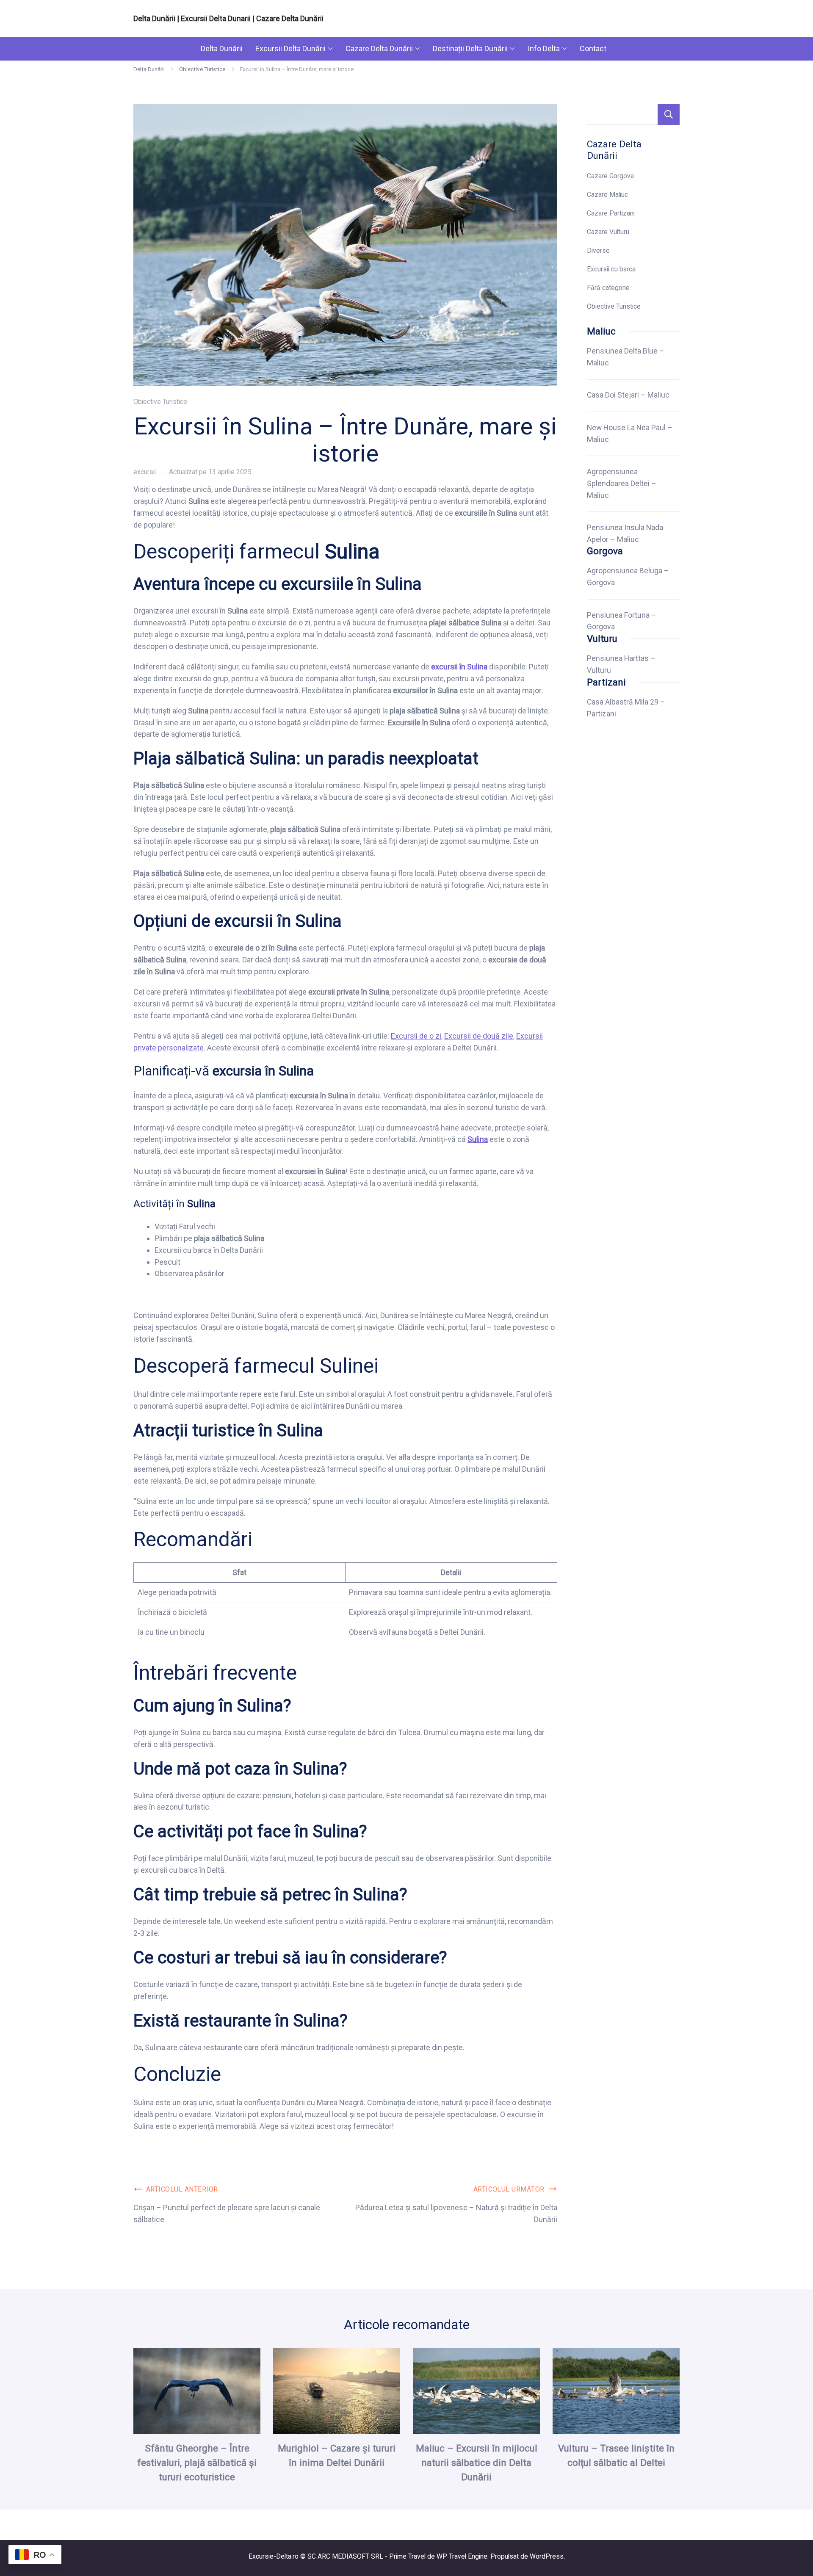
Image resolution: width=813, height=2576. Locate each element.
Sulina (478, 1139)
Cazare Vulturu (608, 232)
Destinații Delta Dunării (470, 48)
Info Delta (544, 48)
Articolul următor (509, 2189)
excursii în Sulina (459, 667)
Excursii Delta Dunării (290, 48)
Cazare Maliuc (607, 195)
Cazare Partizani (611, 213)
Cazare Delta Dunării (379, 48)
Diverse (598, 250)
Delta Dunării (222, 48)
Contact (593, 48)
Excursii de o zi (416, 1036)
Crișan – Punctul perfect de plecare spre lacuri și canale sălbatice (227, 2213)
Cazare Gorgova (610, 176)
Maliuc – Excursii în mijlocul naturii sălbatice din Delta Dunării (477, 2463)
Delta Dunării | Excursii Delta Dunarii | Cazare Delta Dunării (228, 18)
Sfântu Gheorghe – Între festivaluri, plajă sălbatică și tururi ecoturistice (197, 2463)
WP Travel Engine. (463, 2556)
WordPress (547, 2556)
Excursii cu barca (611, 269)
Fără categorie (608, 288)
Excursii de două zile (479, 1036)
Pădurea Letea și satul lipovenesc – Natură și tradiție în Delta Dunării (456, 2213)
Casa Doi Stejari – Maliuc (628, 395)
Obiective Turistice (160, 402)
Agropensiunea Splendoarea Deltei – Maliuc (622, 484)
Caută (669, 114)
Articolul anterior (182, 2189)
